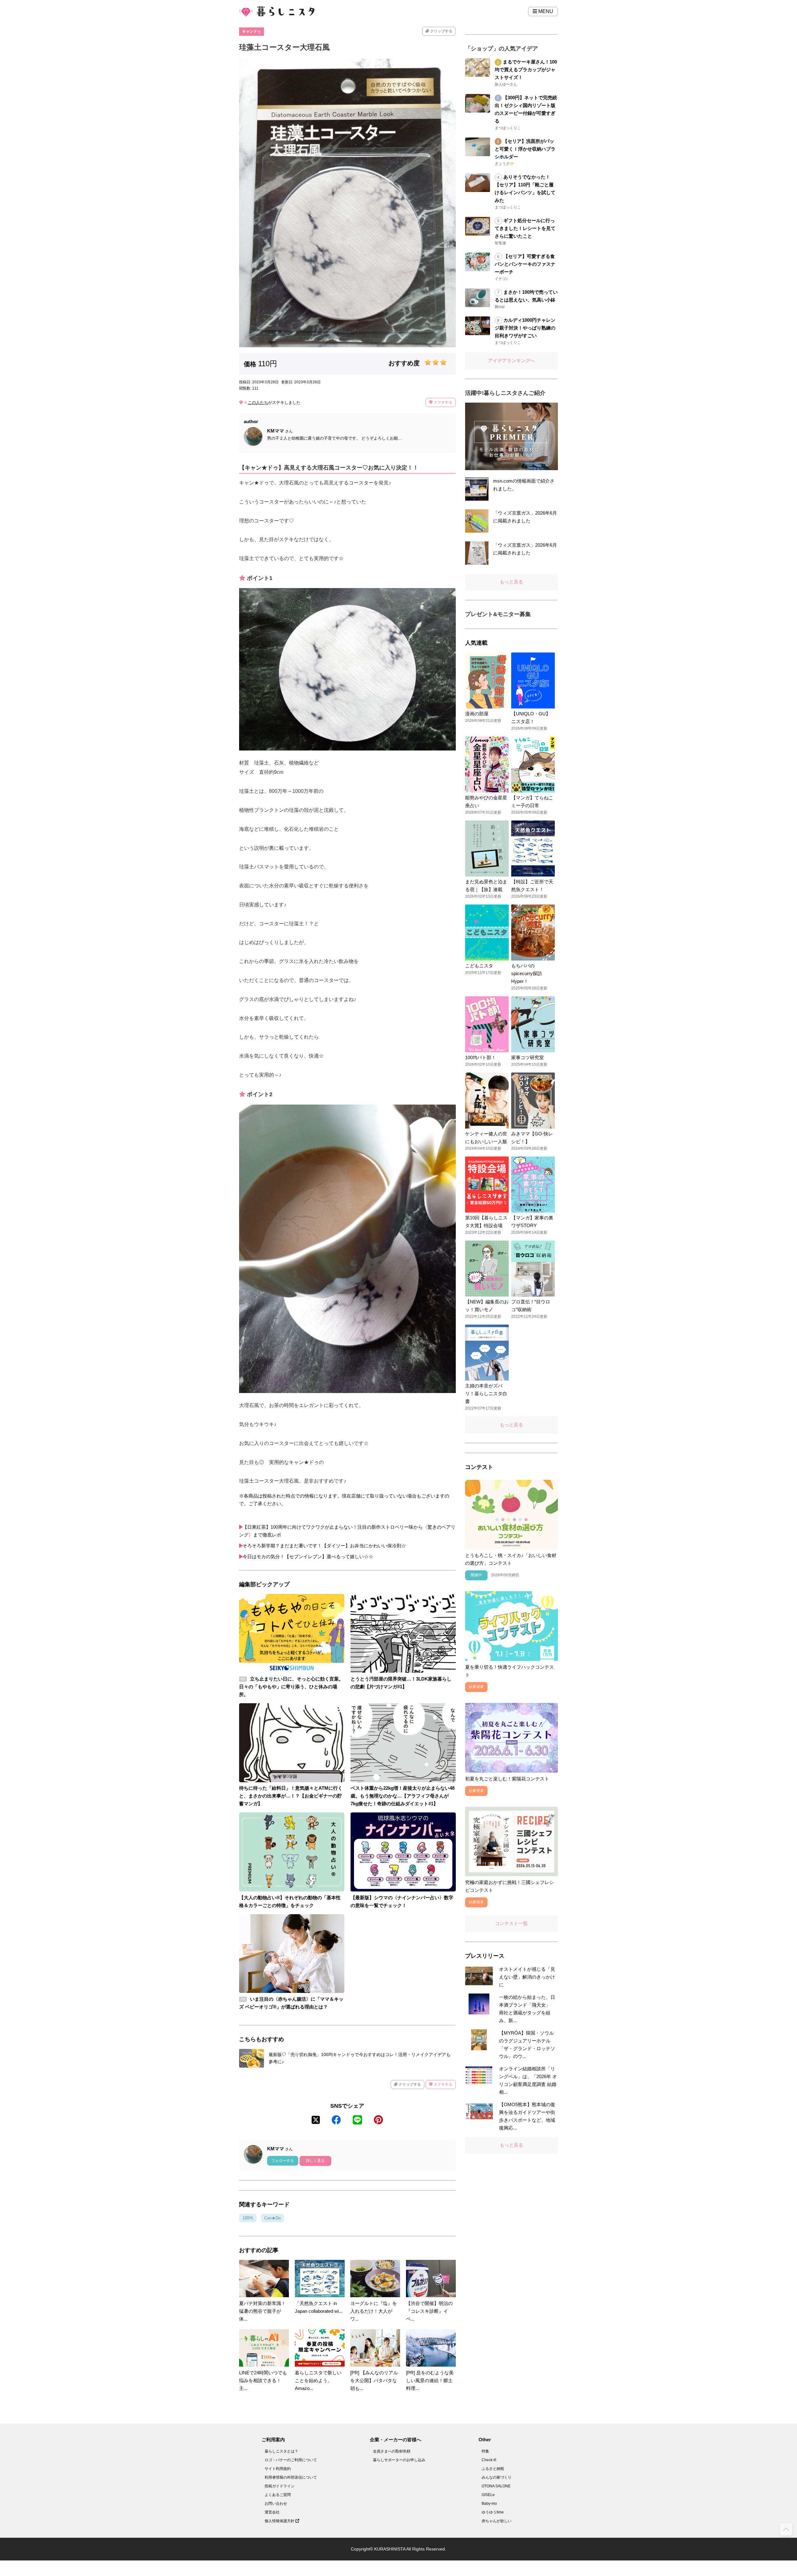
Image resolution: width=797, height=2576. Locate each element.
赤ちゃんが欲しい (497, 2521)
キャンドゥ (252, 31)
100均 (248, 2218)
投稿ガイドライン (280, 2486)
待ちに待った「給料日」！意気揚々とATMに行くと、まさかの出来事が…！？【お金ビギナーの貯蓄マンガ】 (291, 1796)
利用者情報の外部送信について (291, 2477)
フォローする (283, 2161)
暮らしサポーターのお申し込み (399, 2460)
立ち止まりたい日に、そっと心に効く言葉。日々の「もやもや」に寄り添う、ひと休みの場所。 (291, 1687)
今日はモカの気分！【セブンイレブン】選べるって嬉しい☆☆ (308, 1557)
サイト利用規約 (278, 2469)
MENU (545, 11)
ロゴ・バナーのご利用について (291, 2460)
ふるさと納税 (493, 2469)
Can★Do (272, 2218)
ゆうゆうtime (493, 2512)
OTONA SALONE (496, 2486)
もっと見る (511, 582)
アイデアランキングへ (512, 360)
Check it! (489, 2460)
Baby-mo (489, 2504)
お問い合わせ (276, 2504)
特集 (485, 2451)
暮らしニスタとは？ (281, 2451)
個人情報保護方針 (280, 2521)
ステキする (443, 402)
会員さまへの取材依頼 (392, 2451)
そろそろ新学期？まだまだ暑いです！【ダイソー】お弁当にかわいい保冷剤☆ (324, 1546)
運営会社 (272, 2512)
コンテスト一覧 (511, 1923)
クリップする (441, 31)
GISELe (488, 2495)
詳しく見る (315, 2161)
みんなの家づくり (497, 2477)
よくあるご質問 (278, 2495)
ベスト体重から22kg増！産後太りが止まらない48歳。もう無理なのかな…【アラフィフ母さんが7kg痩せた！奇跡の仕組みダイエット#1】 (403, 1796)
